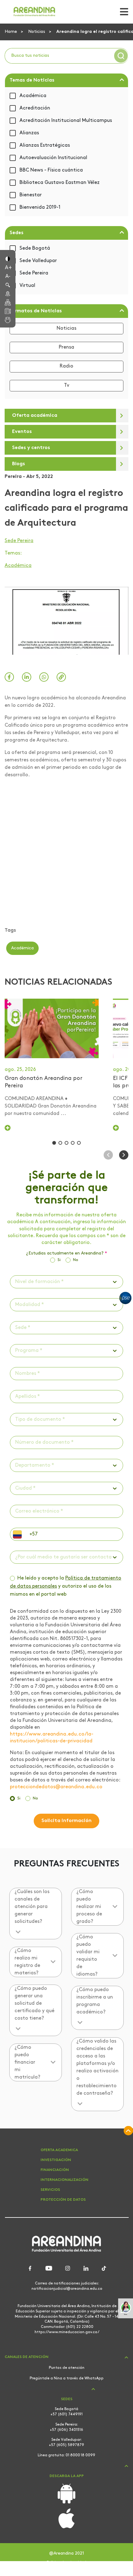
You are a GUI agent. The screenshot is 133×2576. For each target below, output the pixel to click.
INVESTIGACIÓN (56, 2160)
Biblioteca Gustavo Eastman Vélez (60, 183)
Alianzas (29, 133)
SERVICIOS (50, 2190)
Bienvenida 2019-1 (40, 207)
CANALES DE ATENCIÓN (27, 2357)
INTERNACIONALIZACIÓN (64, 2180)
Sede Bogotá (35, 248)
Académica (33, 96)
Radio (66, 366)
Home (11, 32)
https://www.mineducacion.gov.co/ (67, 2332)
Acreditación (35, 108)
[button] (8, 258)
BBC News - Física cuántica (51, 170)
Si (59, 1260)
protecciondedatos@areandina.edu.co (56, 1787)
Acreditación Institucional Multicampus (66, 121)
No (76, 1260)
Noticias (37, 32)
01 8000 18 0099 (80, 2455)
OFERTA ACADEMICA (59, 2150)
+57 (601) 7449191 (66, 2414)
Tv (67, 386)
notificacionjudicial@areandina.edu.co (67, 2289)
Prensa (66, 347)
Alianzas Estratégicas (45, 145)
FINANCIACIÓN (55, 2170)
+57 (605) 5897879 (66, 2445)
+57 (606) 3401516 (66, 2430)
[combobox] (16, 1282)
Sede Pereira (34, 273)
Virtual (27, 286)
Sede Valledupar (38, 261)
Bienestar (31, 195)
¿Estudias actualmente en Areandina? (66, 1254)
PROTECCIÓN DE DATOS (63, 2200)
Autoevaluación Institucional (53, 158)
